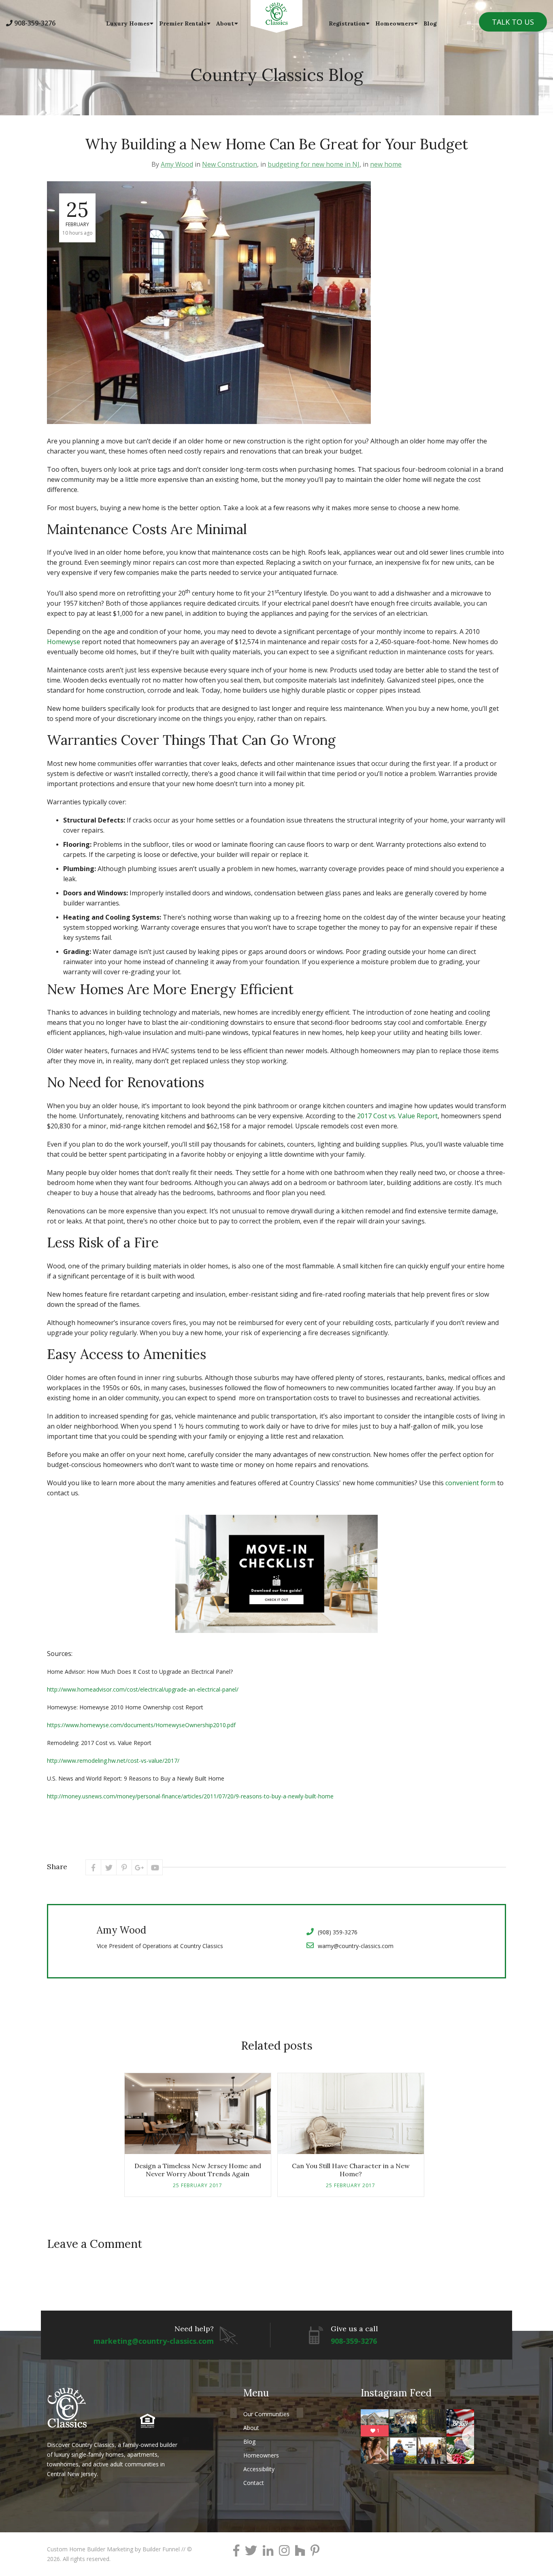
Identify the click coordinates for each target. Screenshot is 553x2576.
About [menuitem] (225, 23)
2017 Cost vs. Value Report (397, 1116)
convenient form (470, 1483)
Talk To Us (513, 22)
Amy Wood (177, 164)
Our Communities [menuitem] (266, 2414)
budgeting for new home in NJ (314, 164)
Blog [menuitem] (430, 23)
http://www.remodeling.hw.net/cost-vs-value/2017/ (113, 1761)
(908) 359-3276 (338, 1932)
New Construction (230, 164)
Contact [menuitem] (254, 2483)
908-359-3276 (35, 23)
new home (386, 164)
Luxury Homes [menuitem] (128, 23)
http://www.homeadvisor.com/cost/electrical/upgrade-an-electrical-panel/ (143, 1689)
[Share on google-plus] (139, 1867)
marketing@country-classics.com (154, 2341)
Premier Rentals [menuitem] (183, 23)
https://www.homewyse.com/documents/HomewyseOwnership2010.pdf (141, 1725)
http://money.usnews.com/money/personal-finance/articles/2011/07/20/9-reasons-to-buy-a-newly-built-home (190, 1796)
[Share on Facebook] (93, 1867)
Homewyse (64, 642)
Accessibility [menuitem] (259, 2469)
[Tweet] (109, 1867)
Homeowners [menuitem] (395, 23)
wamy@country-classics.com (356, 1946)
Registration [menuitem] (347, 23)
